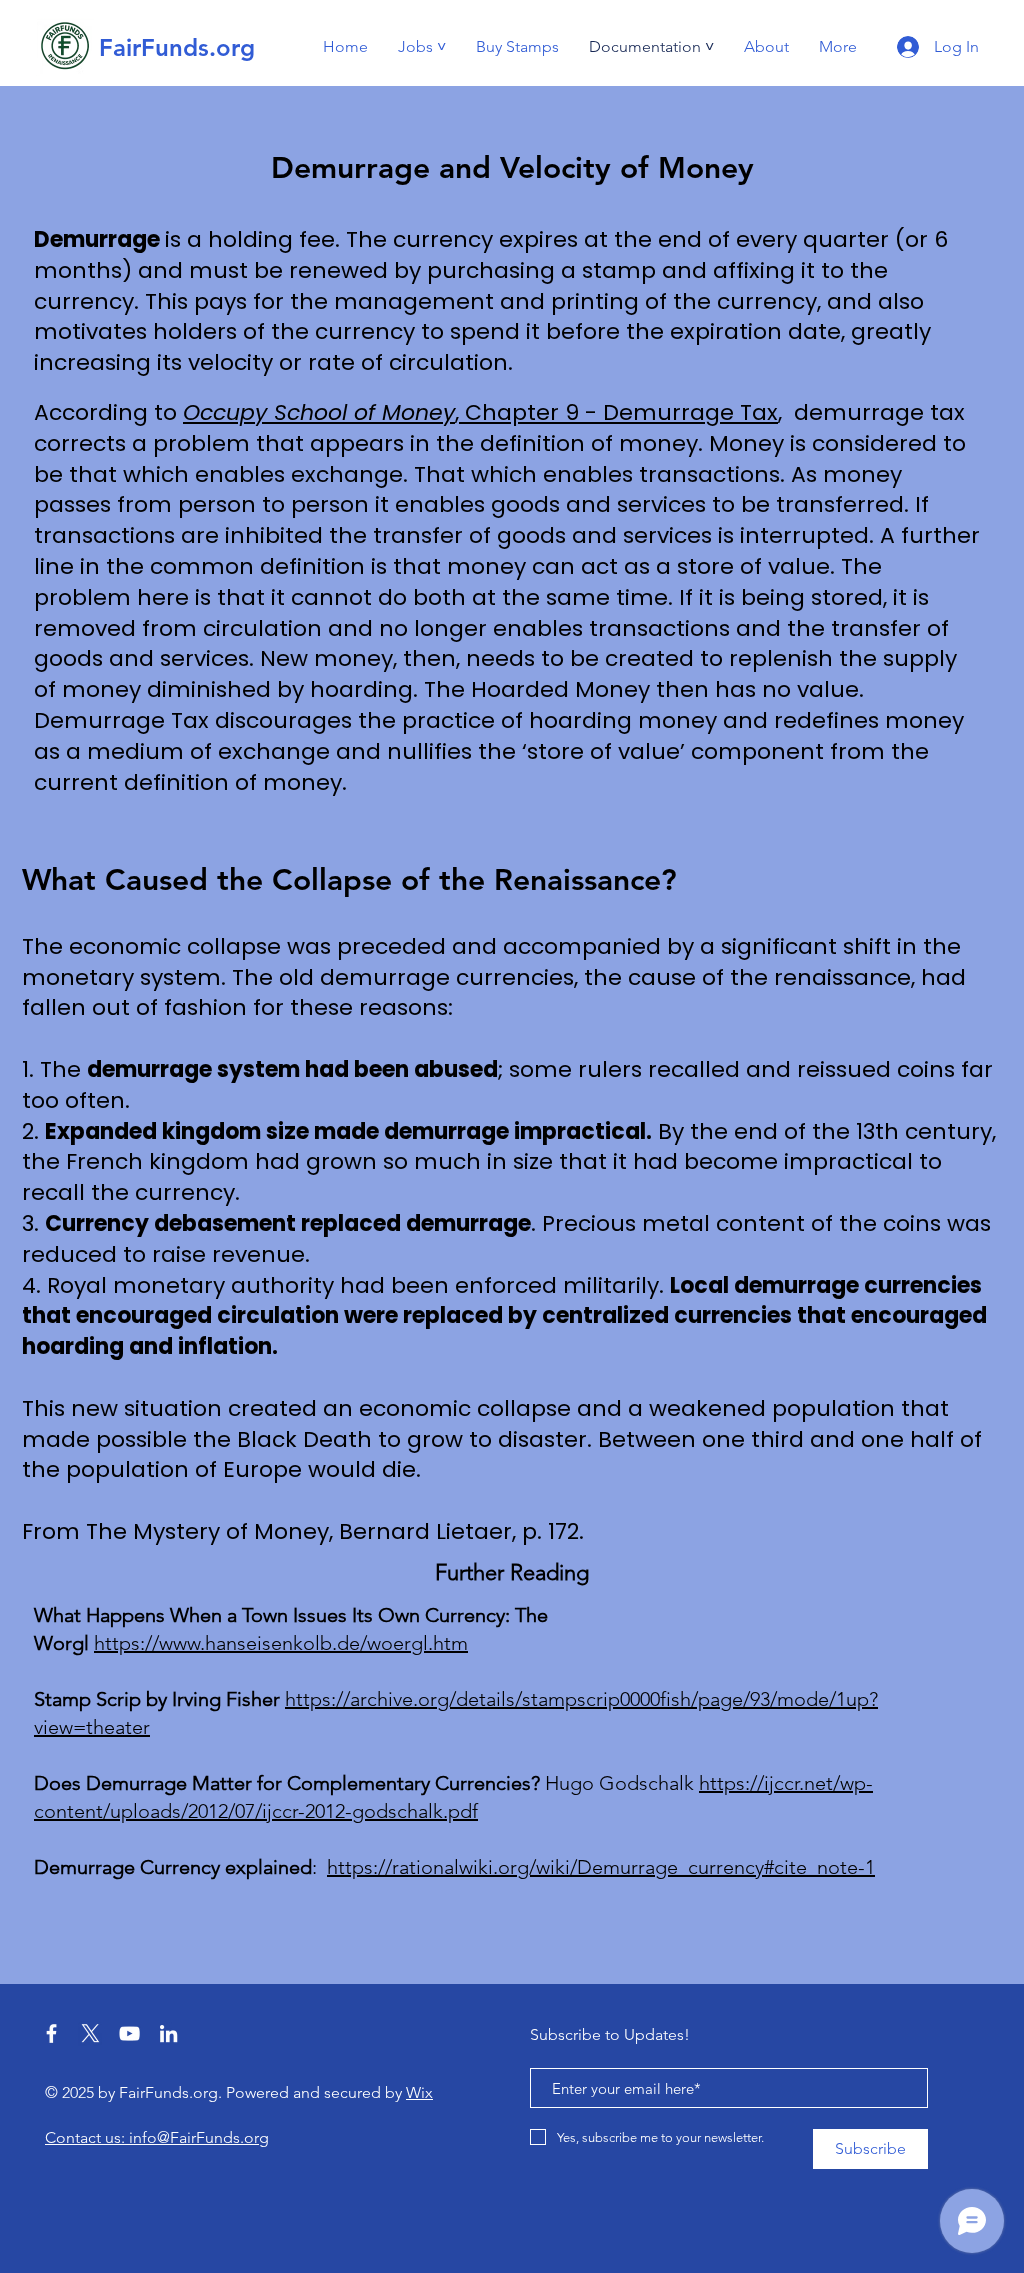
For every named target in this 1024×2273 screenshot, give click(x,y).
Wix (419, 2092)
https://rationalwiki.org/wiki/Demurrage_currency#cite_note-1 (601, 1867)
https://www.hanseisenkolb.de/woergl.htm (281, 1643)
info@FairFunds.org (199, 2137)
